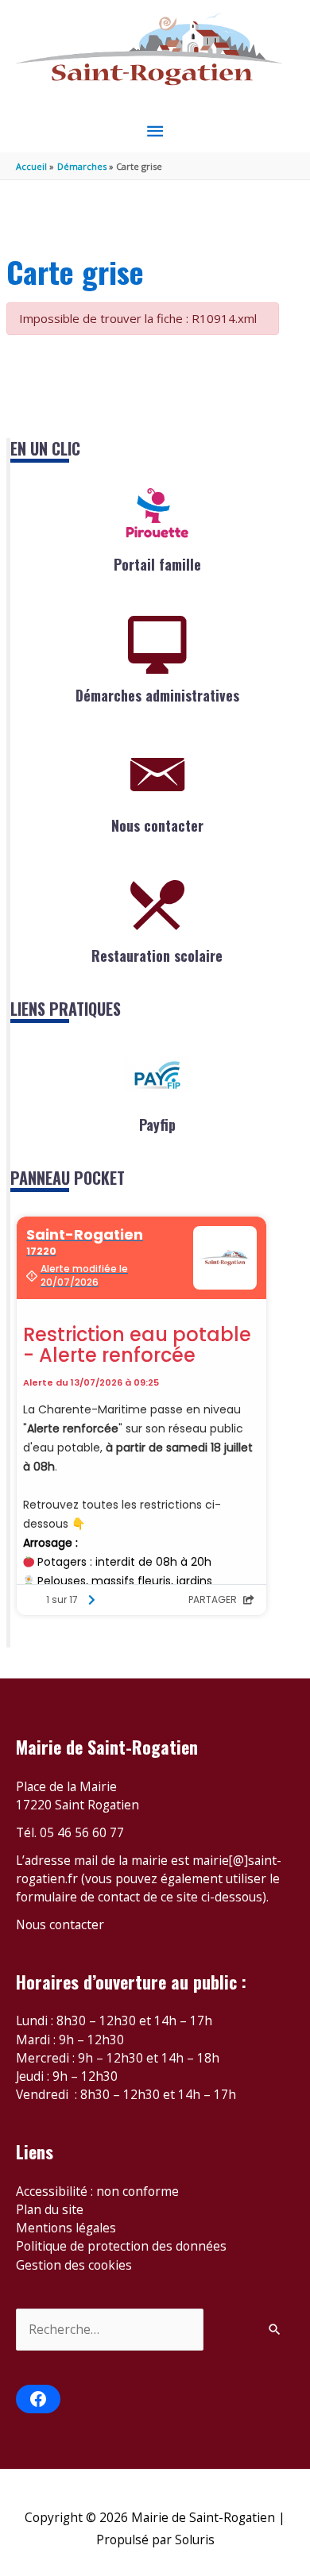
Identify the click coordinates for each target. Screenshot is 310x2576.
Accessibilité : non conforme (97, 2191)
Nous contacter (157, 825)
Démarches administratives (157, 695)
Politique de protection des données (121, 2246)
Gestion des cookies (74, 2265)
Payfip (157, 1125)
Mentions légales (66, 2228)
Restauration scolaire (157, 955)
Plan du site (50, 2209)
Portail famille (157, 564)
